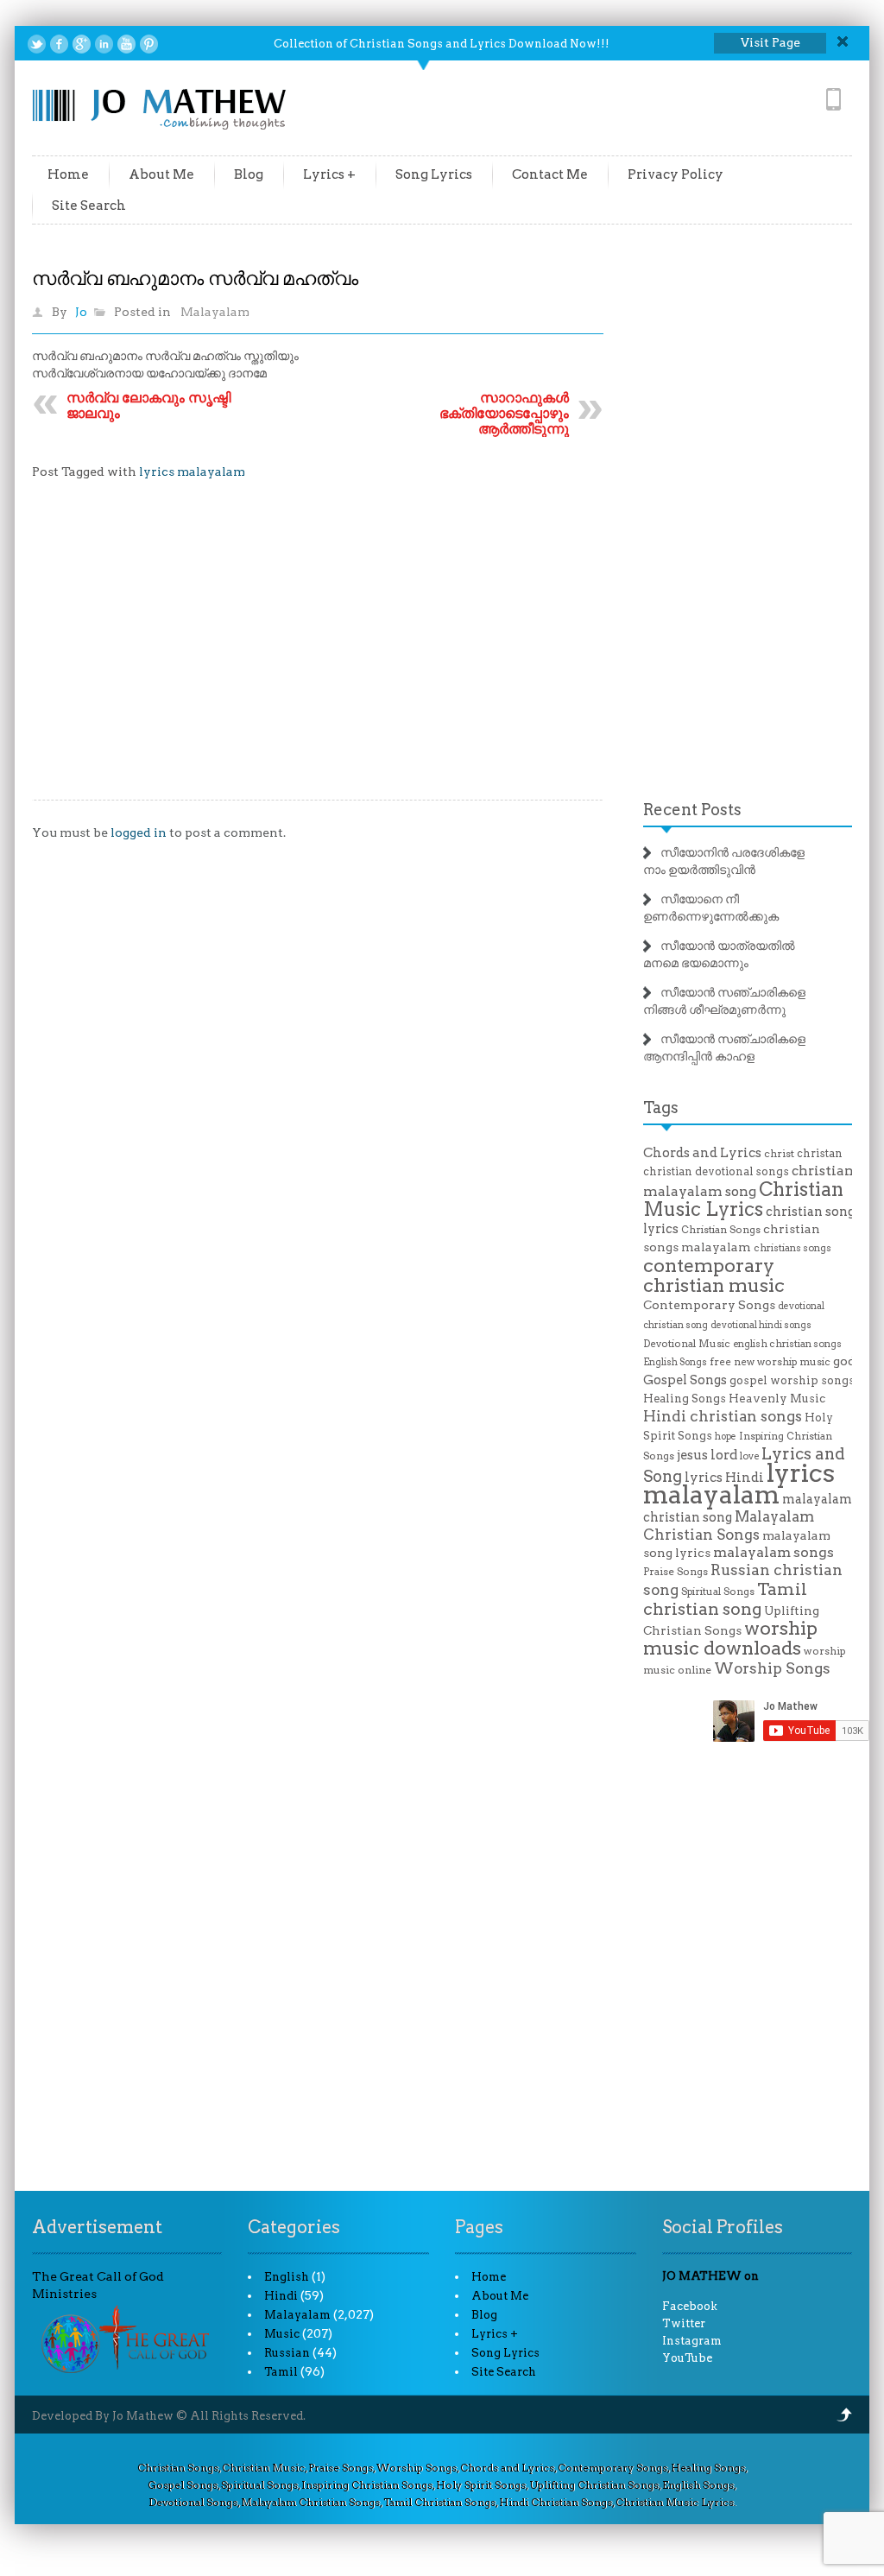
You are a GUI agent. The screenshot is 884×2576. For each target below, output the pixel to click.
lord (724, 1455)
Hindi (281, 2296)
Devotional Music (687, 1344)
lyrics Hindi (724, 1478)
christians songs (792, 1248)
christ (779, 1154)
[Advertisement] (318, 653)
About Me (161, 174)
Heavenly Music (777, 1398)
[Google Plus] (82, 44)
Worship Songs (772, 1668)
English (287, 2277)
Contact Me (550, 174)
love (749, 1456)
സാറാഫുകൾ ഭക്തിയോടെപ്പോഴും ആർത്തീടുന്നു (504, 413)
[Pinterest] (149, 44)
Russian (287, 2353)
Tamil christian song (725, 1599)
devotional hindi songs (761, 1325)
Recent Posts (692, 810)
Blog (249, 174)
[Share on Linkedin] (104, 44)
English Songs (675, 1362)
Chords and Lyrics (702, 1153)
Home (68, 174)
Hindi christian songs (723, 1416)
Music (282, 2334)
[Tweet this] (37, 44)
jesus (692, 1455)
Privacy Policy (676, 174)
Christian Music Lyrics (743, 1199)
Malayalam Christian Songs (729, 1525)
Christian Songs (721, 1230)
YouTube (687, 2358)
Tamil (281, 2372)
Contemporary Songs (709, 1305)
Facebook (690, 2306)
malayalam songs (773, 1552)
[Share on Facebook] (59, 44)
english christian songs (787, 1344)
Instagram (692, 2341)
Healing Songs (685, 1399)
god (844, 1361)
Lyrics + (329, 174)
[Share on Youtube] (126, 44)
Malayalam (215, 312)
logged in (139, 832)
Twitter (684, 2323)
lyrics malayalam (192, 472)
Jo (81, 312)
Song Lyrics (434, 174)
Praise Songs (676, 1572)
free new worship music (770, 1362)
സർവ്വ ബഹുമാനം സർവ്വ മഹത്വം (195, 278)
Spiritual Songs (718, 1592)
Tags (661, 1108)
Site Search (89, 206)
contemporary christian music (714, 1275)
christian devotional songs (716, 1171)
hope (726, 1437)
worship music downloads (730, 1638)
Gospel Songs (685, 1380)
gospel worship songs (792, 1380)
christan (820, 1153)
